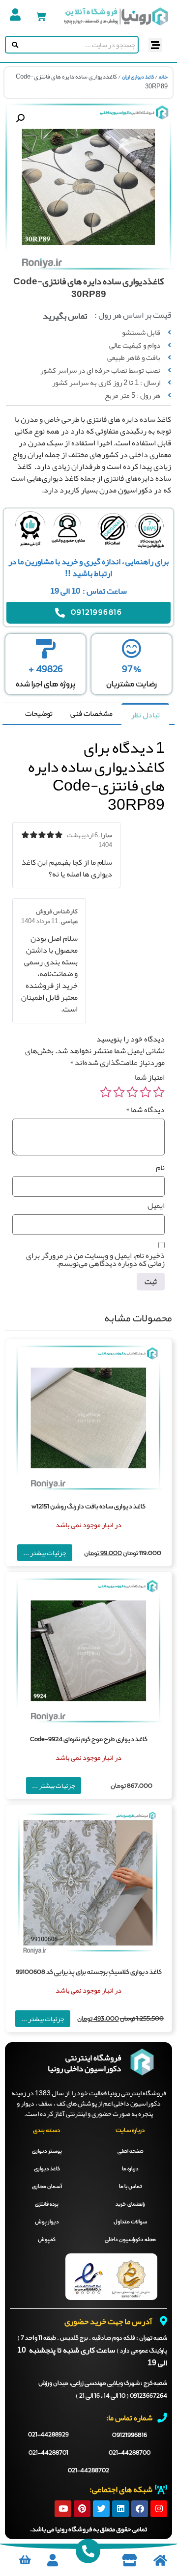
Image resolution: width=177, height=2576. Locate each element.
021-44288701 (48, 2453)
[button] (156, 45)
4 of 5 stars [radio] (119, 1092)
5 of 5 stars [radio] (106, 1092)
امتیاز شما (150, 1077)
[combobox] (79, 45)
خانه (163, 77)
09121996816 (130, 2435)
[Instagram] (159, 2509)
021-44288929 (48, 2435)
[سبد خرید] (41, 16)
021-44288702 (88, 2471)
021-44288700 (130, 2453)
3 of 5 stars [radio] (132, 1092)
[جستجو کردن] (13, 45)
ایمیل (156, 1206)
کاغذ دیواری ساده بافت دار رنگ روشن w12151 (88, 1507)
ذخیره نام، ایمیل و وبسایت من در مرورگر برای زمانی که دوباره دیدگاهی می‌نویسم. (95, 1260)
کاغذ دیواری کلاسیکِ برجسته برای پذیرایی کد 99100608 (89, 1972)
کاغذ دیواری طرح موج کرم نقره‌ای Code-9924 (89, 1740)
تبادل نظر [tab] (145, 715)
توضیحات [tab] (39, 713)
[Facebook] (140, 2509)
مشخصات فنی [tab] (91, 713)
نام (160, 1168)
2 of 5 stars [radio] (146, 1092)
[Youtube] (63, 2509)
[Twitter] (101, 2509)
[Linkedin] (120, 2509)
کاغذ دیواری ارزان (138, 77)
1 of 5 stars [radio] (159, 1092)
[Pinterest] (82, 2509)
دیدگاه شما (145, 1110)
